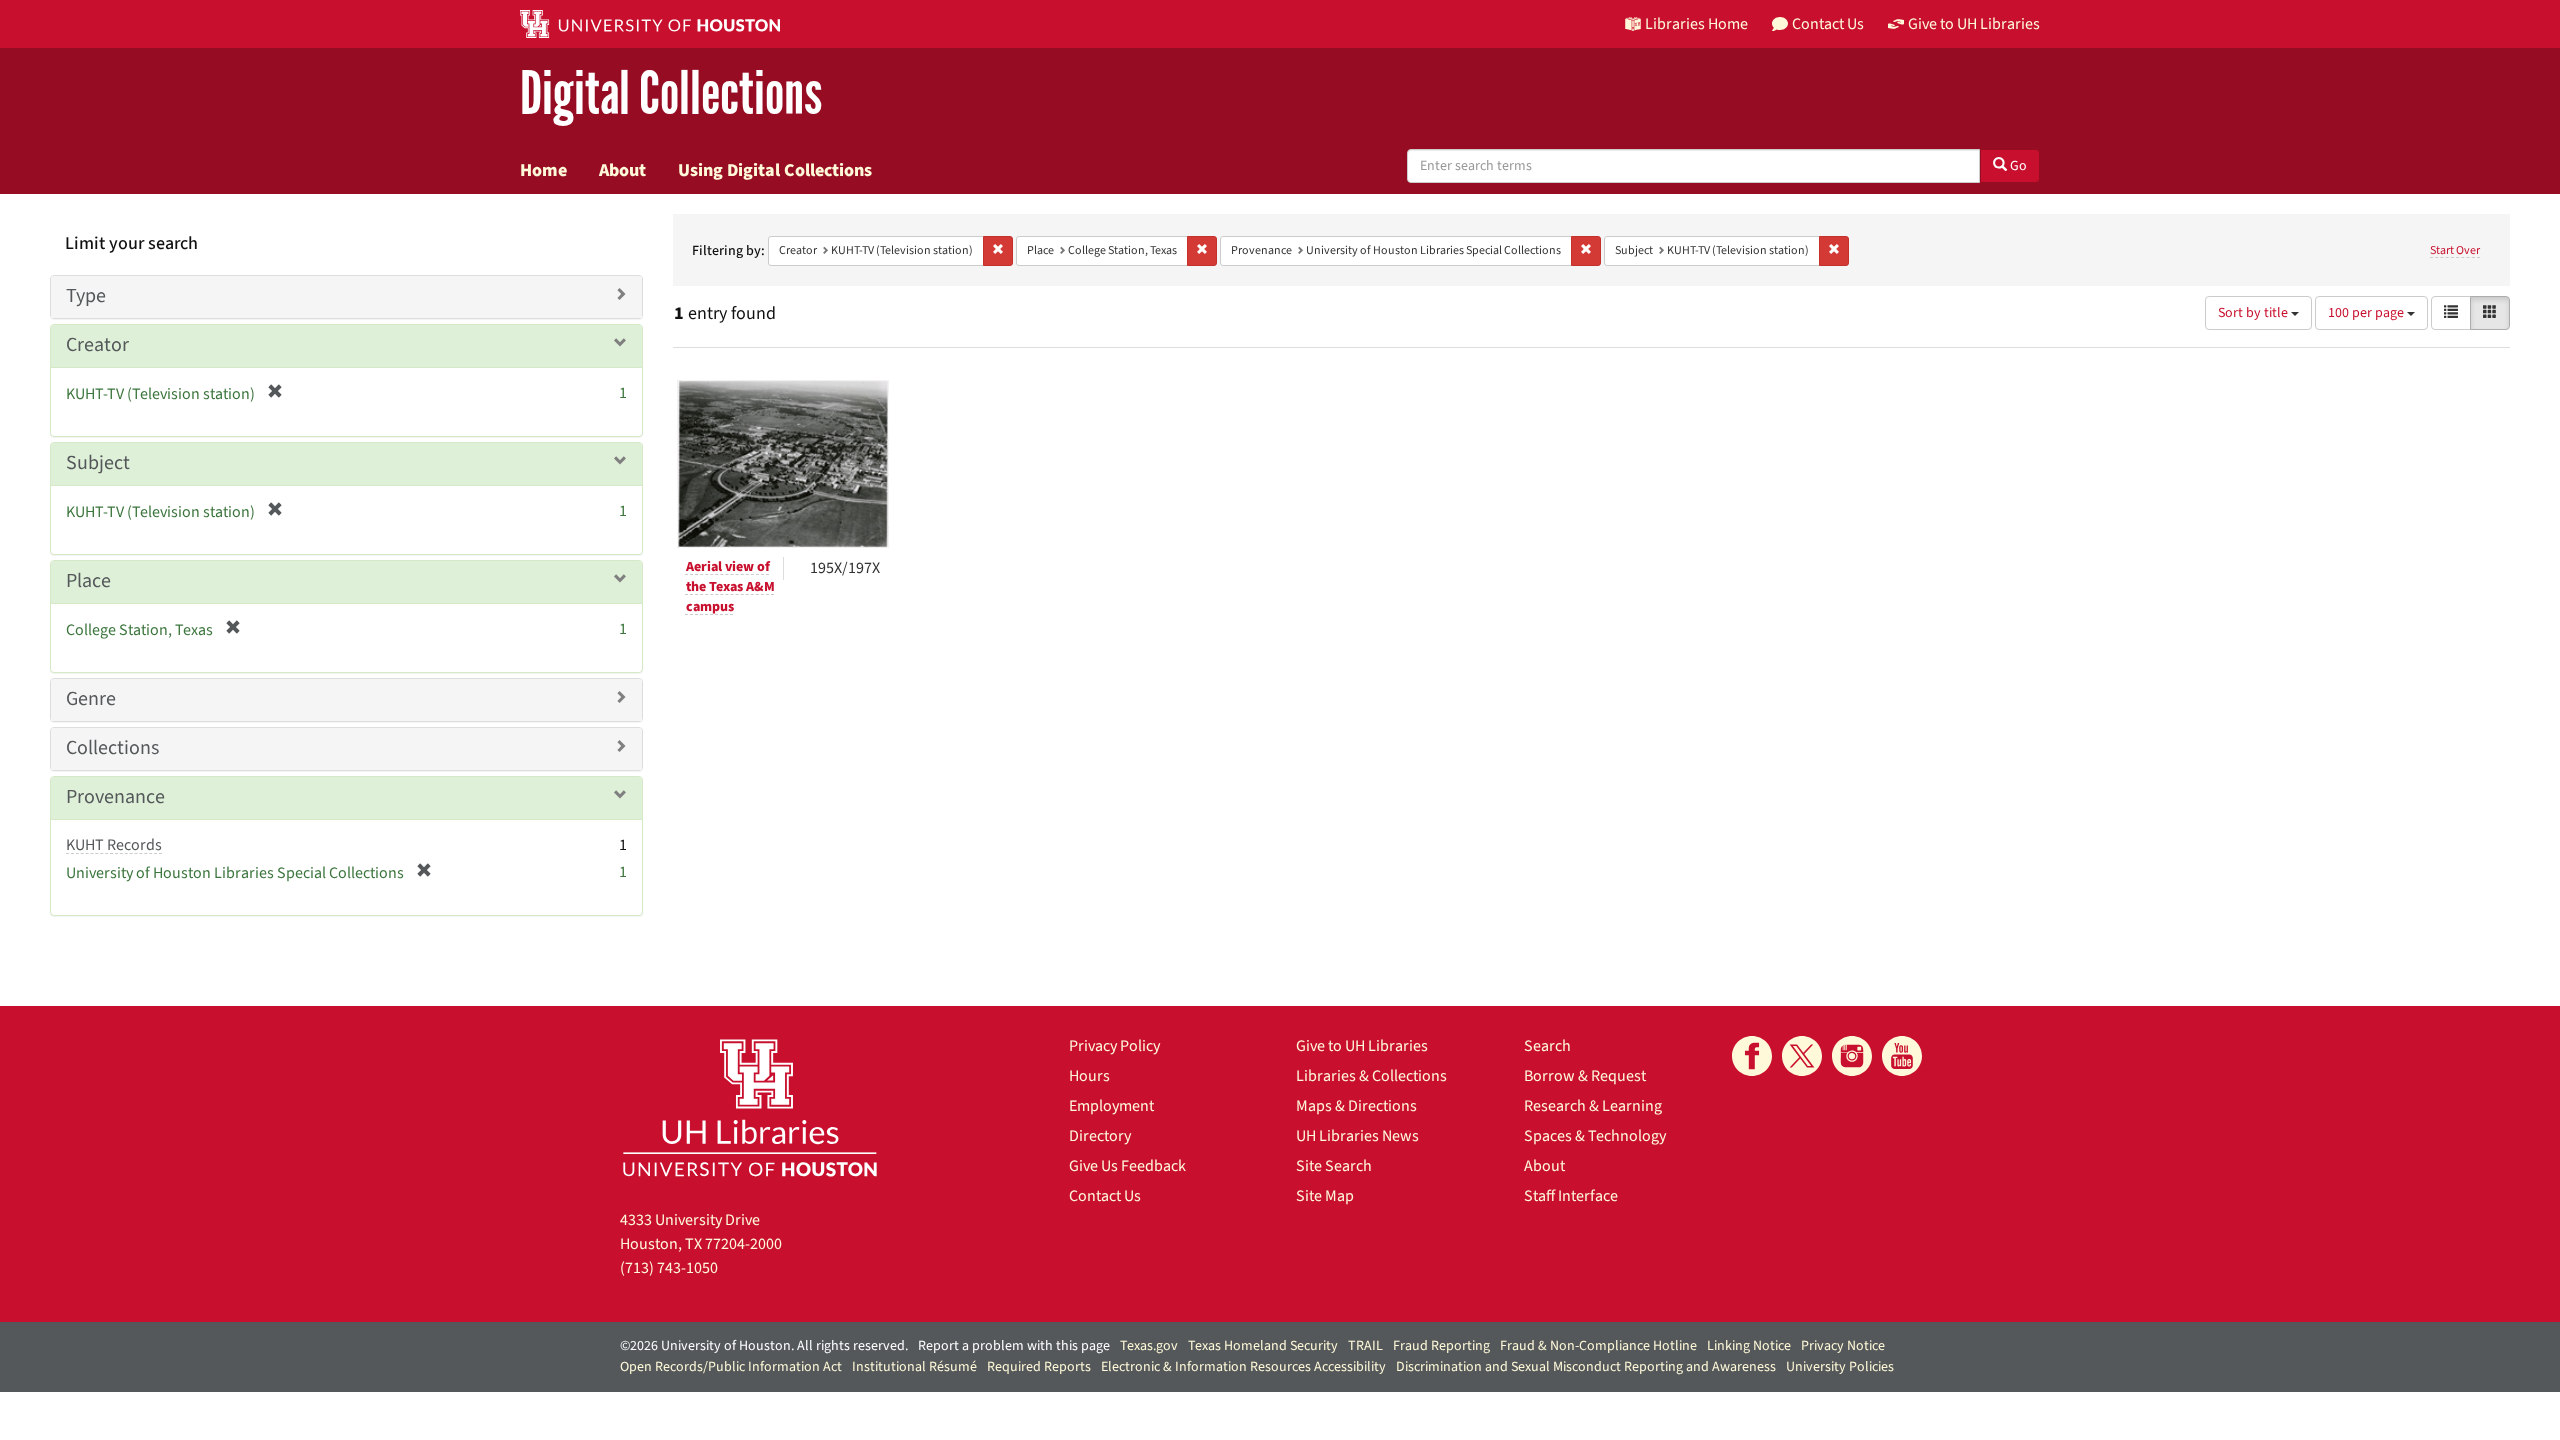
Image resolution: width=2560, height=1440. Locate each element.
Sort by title (2254, 313)
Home (543, 170)
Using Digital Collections (775, 170)
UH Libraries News (1357, 1136)
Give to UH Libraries (1362, 1046)
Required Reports (1039, 1367)
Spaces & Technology (1595, 1136)
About (622, 170)
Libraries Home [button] (1696, 24)
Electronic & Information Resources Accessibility (1243, 1367)
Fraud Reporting (1441, 1346)
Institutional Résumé (914, 1367)
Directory (1100, 1136)
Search (1547, 1046)
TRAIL (1365, 1346)
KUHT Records (114, 845)
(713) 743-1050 (669, 1268)
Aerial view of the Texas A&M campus (730, 587)
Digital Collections (671, 94)
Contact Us (1105, 1196)
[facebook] (1752, 1056)
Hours (1089, 1076)
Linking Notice (1749, 1346)
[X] (1802, 1056)
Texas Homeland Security (1263, 1346)
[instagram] (1852, 1056)
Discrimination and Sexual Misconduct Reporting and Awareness (1586, 1367)
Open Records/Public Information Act (731, 1367)
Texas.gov (1149, 1346)
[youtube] (1902, 1056)
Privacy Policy (1114, 1046)
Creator (97, 345)
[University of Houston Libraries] (750, 1107)
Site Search (1334, 1166)
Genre (91, 699)
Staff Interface (1571, 1196)
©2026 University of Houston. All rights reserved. (764, 1346)
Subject (98, 463)
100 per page (2367, 313)
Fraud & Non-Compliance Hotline (1598, 1346)
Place (88, 581)
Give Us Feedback (1127, 1166)
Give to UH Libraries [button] (1974, 24)
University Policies (1840, 1367)
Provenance (115, 797)
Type (86, 296)
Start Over (2455, 250)
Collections (112, 748)
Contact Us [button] (1828, 24)
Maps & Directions (1356, 1106)
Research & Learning (1593, 1106)
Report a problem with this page (1014, 1346)
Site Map (1325, 1196)
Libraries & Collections (1371, 1076)
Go (2017, 166)
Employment (1111, 1106)
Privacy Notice (1843, 1346)
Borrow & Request (1585, 1076)
